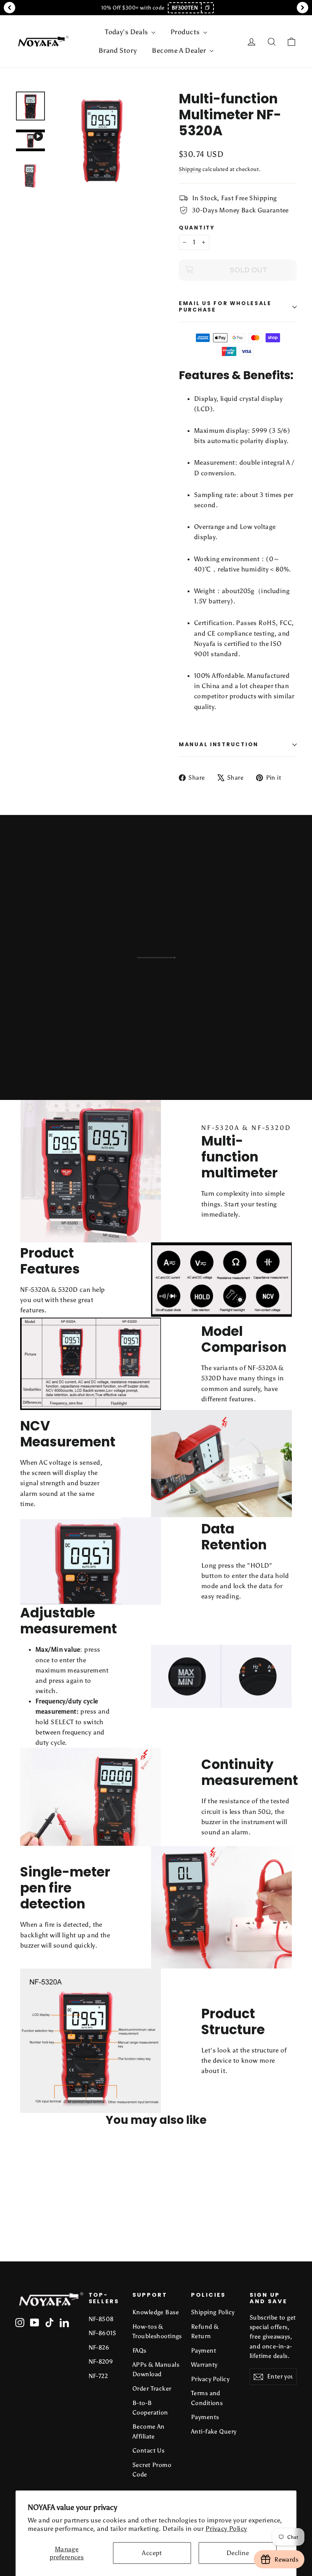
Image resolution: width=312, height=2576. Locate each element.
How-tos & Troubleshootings (156, 2331)
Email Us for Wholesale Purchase (225, 306)
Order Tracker (152, 2388)
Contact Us (148, 2450)
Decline (238, 2553)
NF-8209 (101, 2362)
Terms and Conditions (207, 2398)
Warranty (204, 2365)
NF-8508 (101, 2319)
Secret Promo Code (152, 2470)
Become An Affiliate (149, 2431)
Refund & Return (205, 2331)
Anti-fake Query (214, 2431)
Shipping (190, 169)
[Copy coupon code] (207, 8)
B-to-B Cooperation (150, 2408)
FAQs (139, 2351)
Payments (205, 2417)
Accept (152, 2553)
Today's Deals (127, 32)
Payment (204, 2351)
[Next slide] (302, 8)
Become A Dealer (180, 51)
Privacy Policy (226, 2529)
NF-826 (99, 2347)
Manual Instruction (219, 744)
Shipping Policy (213, 2312)
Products (186, 32)
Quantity (197, 228)
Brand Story (118, 51)
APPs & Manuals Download (156, 2369)
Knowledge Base (156, 2312)
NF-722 (98, 2376)
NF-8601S (103, 2333)
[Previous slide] (10, 8)
